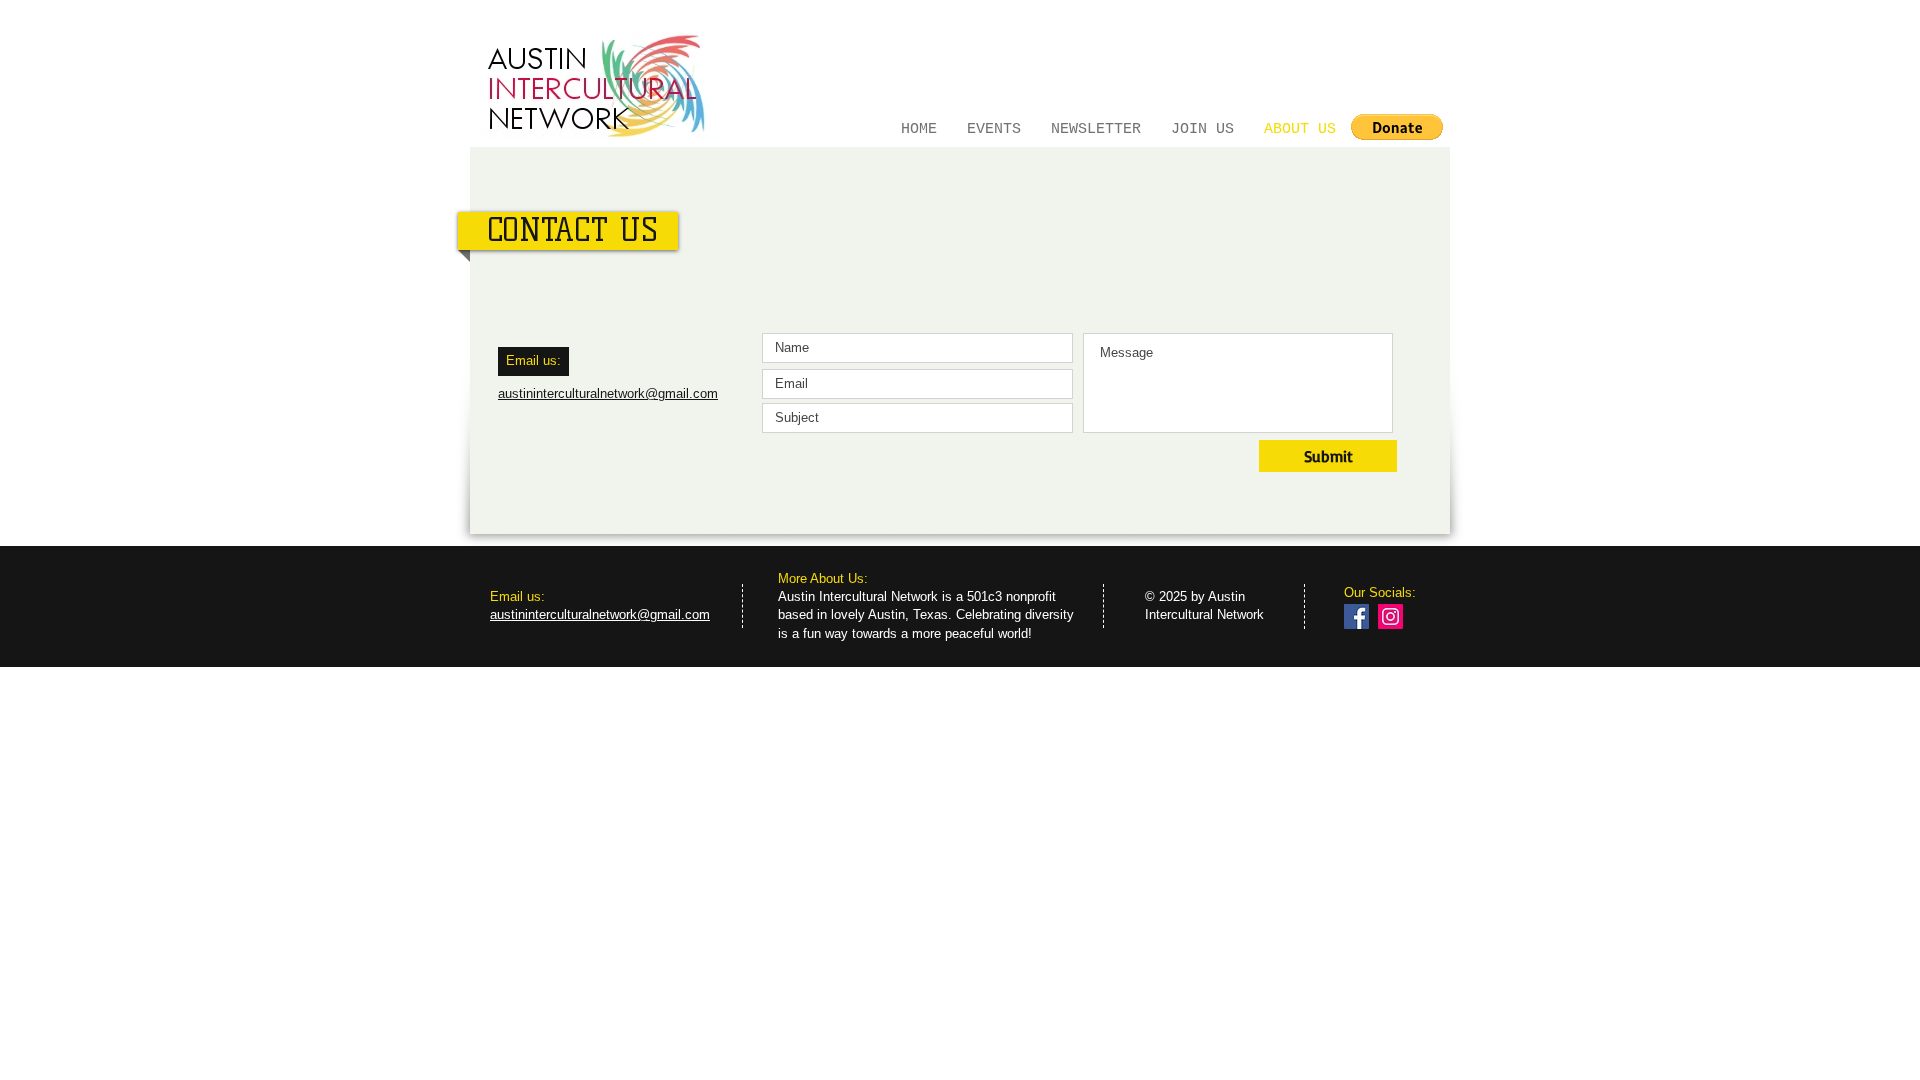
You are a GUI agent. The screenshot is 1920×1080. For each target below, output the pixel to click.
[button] (1397, 127)
